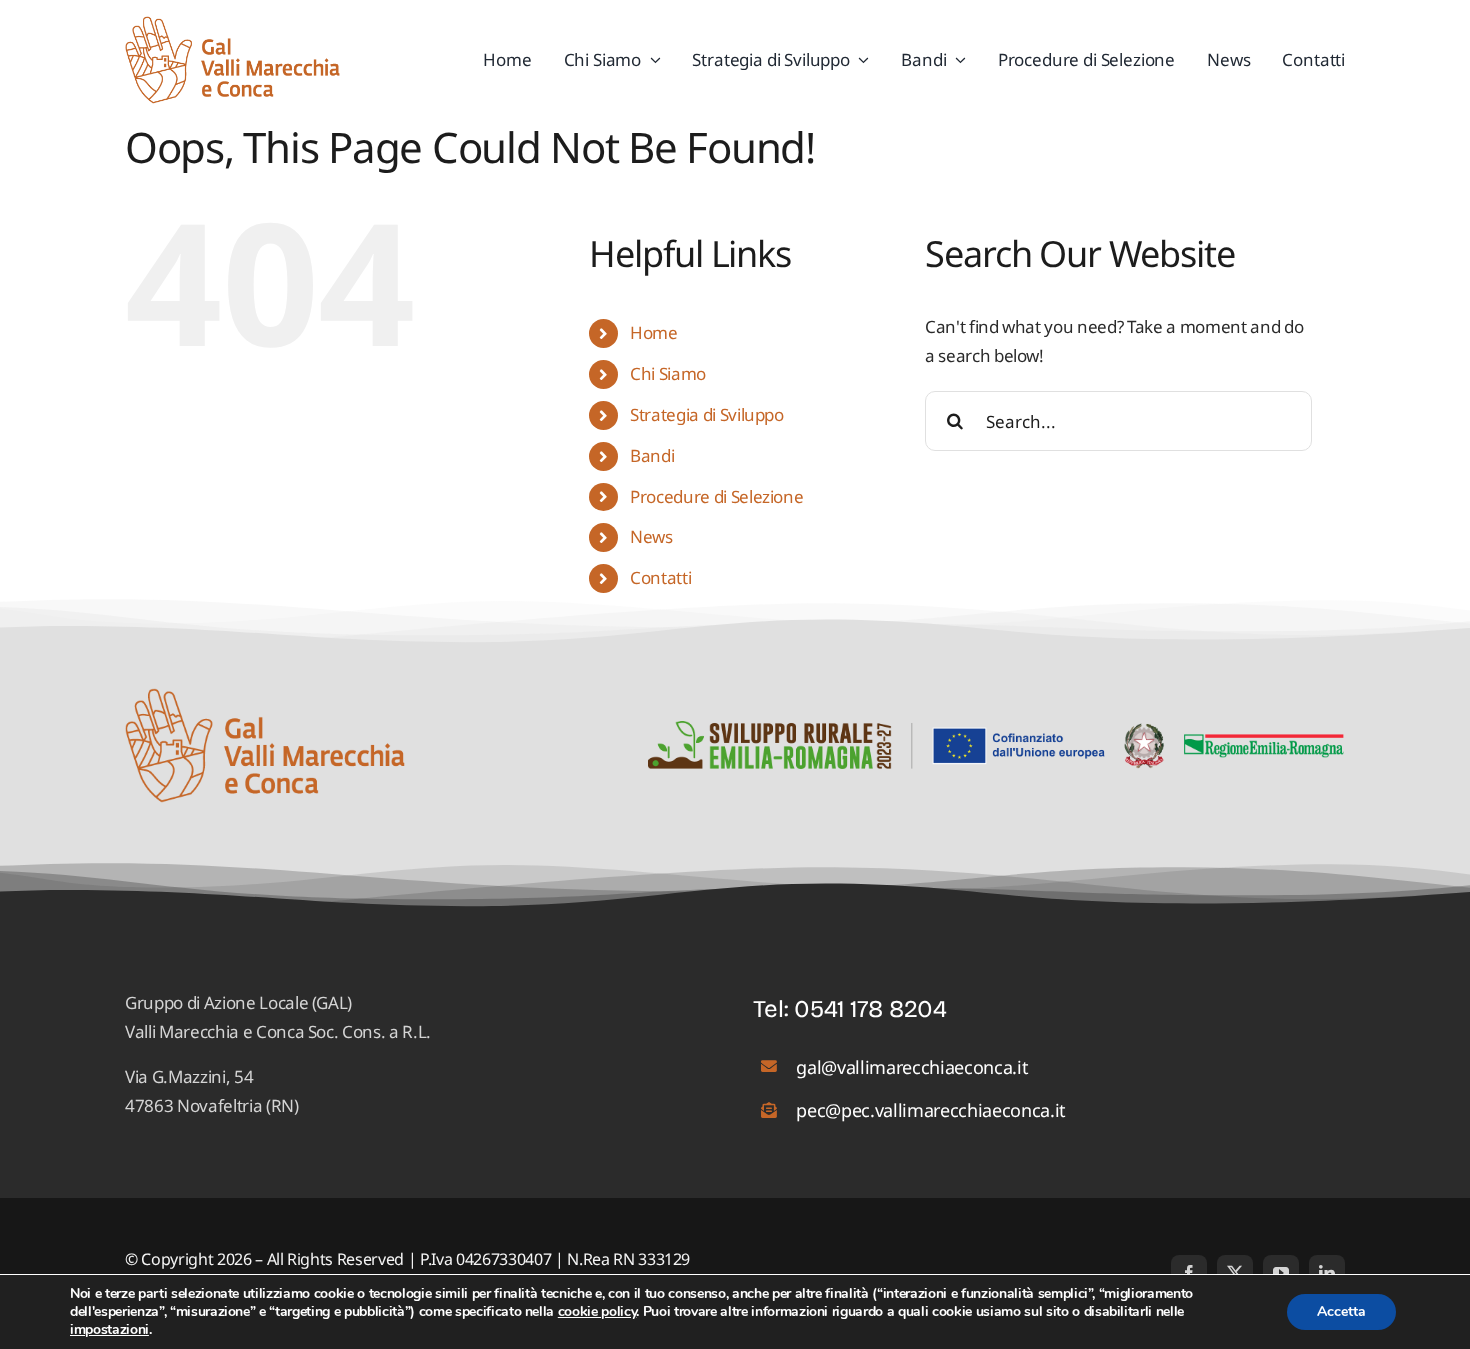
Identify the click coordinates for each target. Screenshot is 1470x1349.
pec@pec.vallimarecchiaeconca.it (930, 1110)
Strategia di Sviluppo (707, 414)
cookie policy (597, 1311)
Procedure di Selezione (717, 496)
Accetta (1341, 1311)
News (651, 536)
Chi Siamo (668, 373)
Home (654, 332)
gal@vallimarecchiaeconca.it (912, 1067)
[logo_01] (232, 24)
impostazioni (109, 1330)
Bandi (652, 455)
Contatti (660, 577)
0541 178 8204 (870, 1009)
